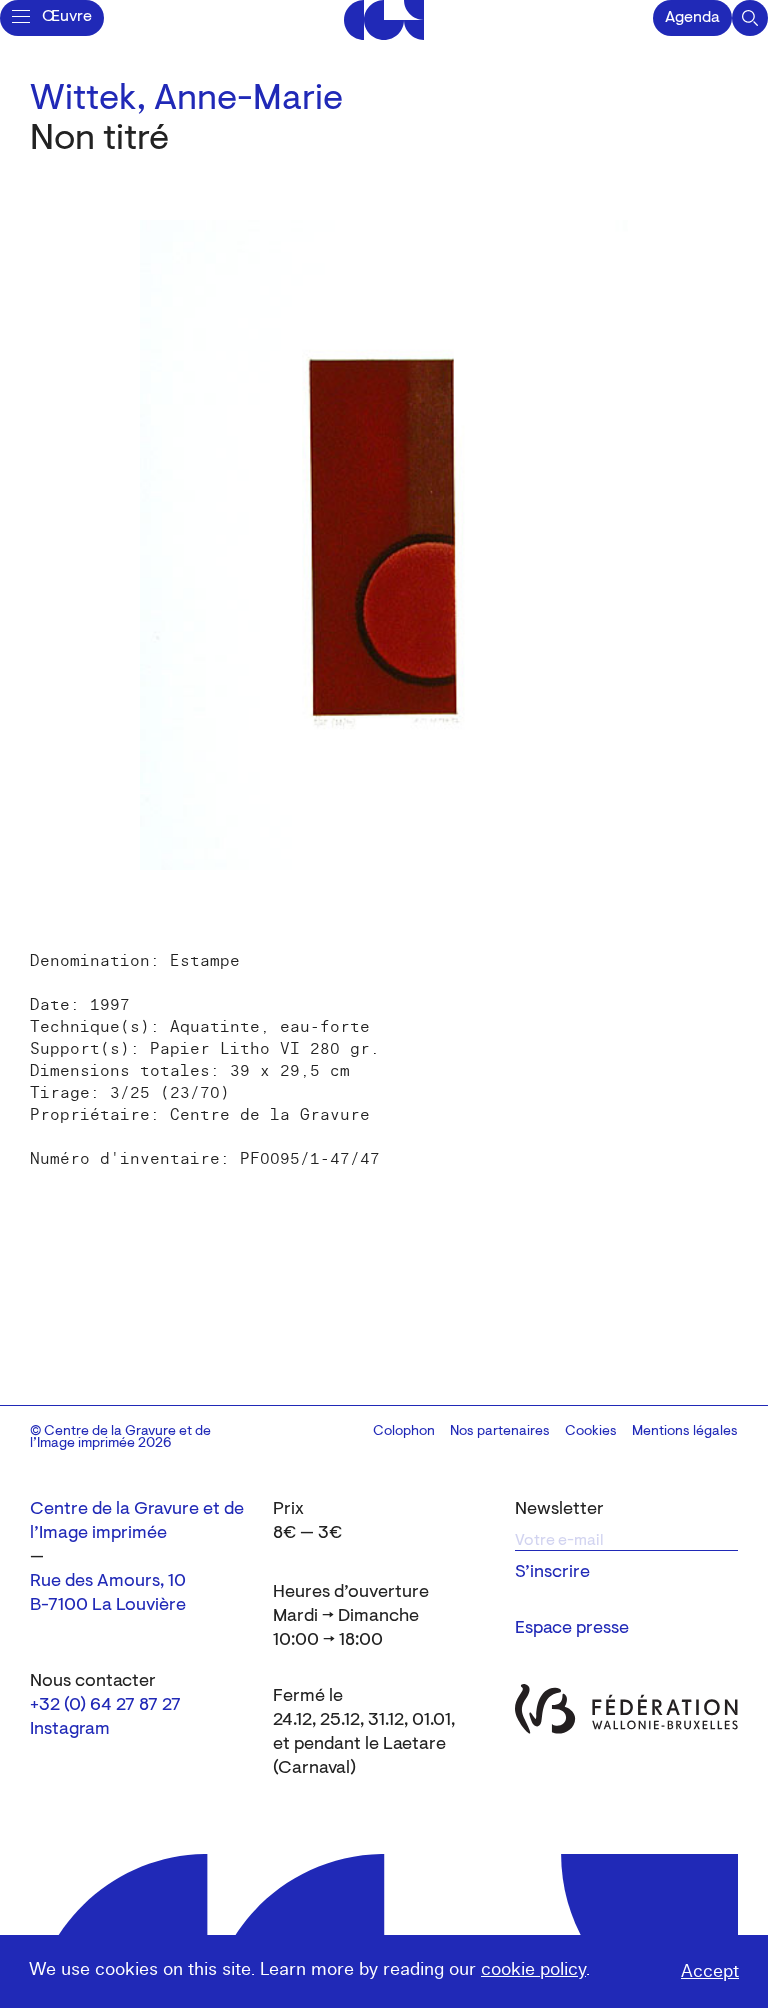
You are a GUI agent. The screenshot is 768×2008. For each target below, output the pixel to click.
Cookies (591, 1432)
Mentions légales (685, 1432)
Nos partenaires (500, 1432)
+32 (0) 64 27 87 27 (105, 1706)
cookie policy (533, 1969)
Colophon (404, 1432)
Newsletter (559, 1510)
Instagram (70, 1730)
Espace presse (572, 1629)
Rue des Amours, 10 (108, 1582)
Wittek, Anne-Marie (186, 100)
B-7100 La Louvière (108, 1606)
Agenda (692, 18)
